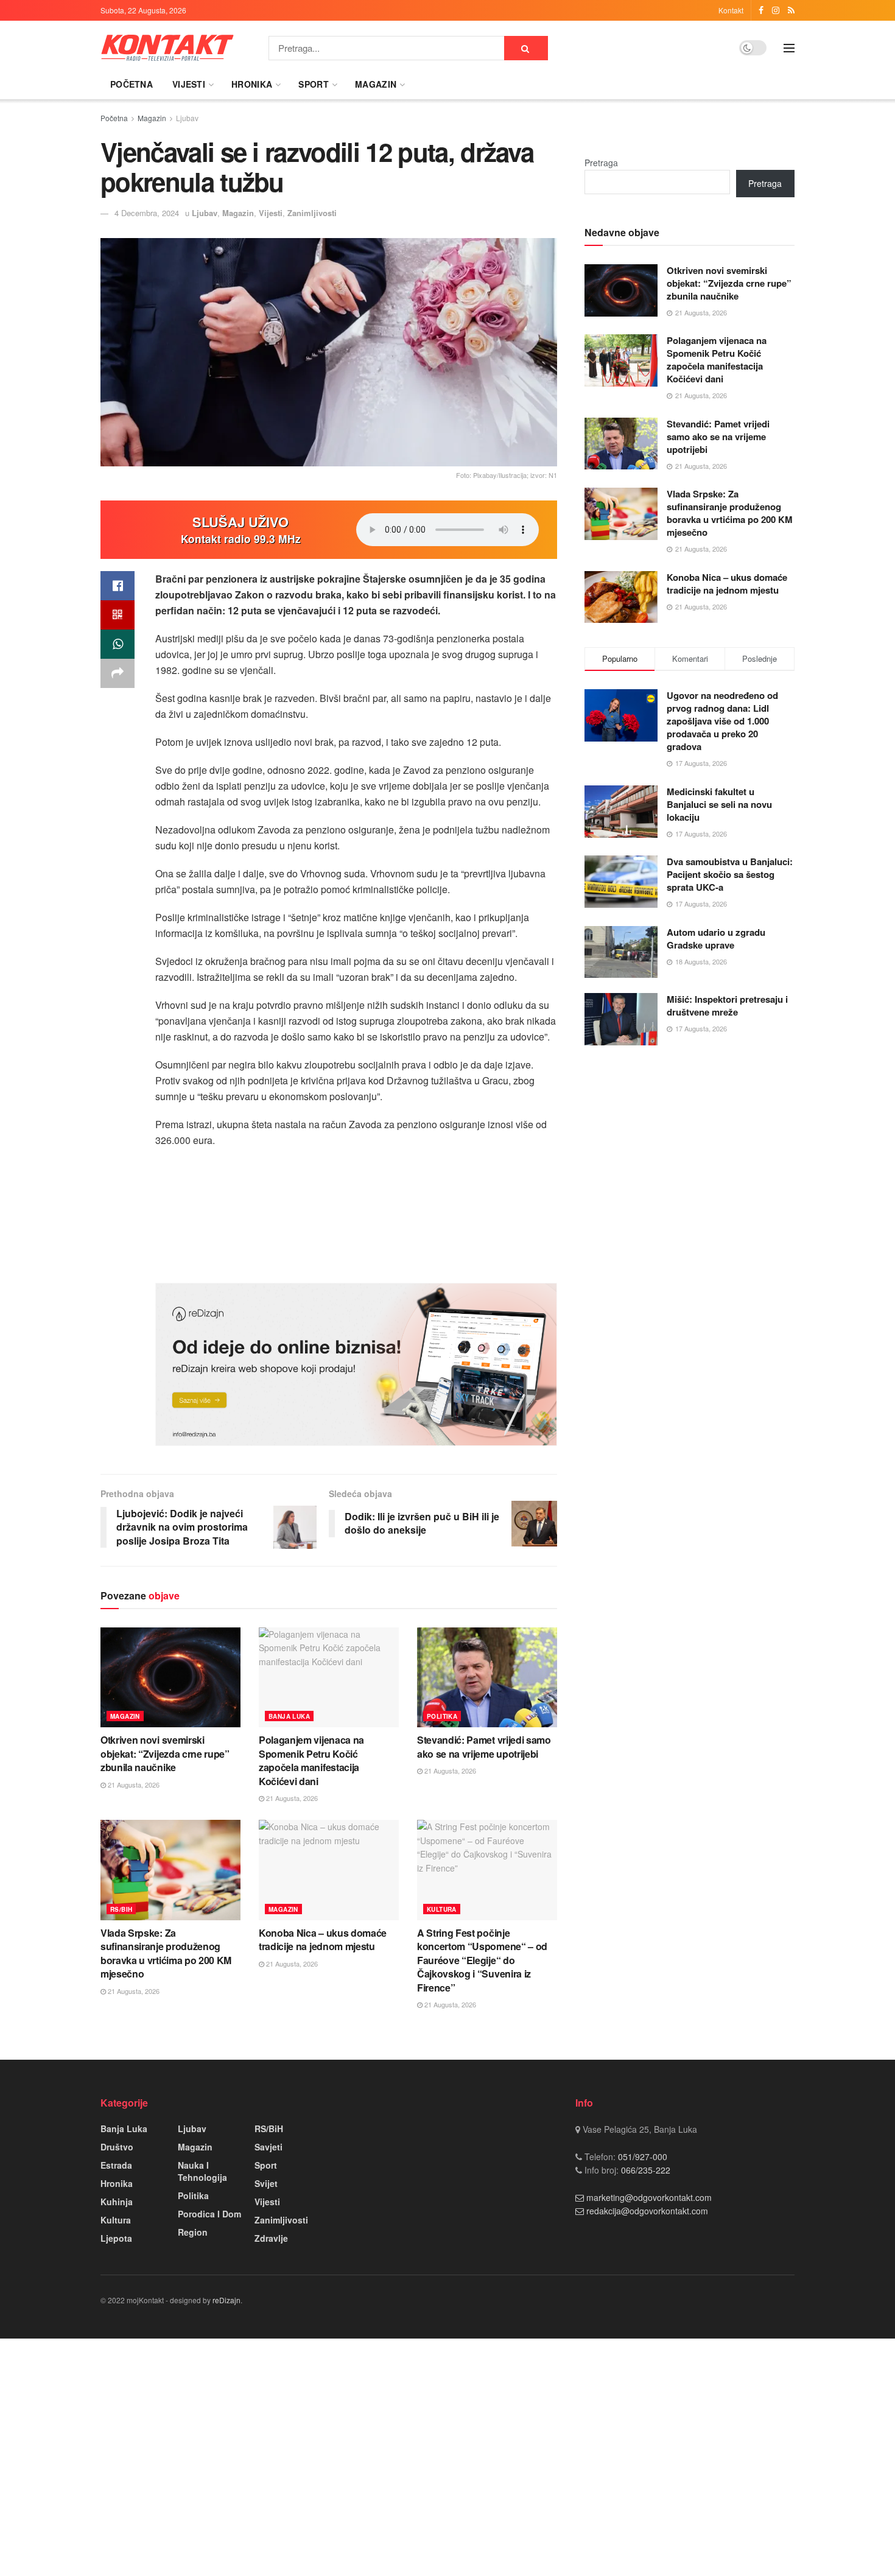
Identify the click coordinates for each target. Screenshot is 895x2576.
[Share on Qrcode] (118, 615)
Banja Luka (289, 1716)
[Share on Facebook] (118, 586)
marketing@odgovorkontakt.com (649, 2197)
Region (193, 2232)
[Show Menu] (789, 48)
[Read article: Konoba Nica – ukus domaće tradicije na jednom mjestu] (329, 1870)
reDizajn (226, 2300)
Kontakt (731, 10)
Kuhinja (117, 2202)
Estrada (116, 2165)
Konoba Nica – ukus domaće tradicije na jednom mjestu (323, 1939)
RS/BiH (121, 1909)
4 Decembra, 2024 (147, 213)
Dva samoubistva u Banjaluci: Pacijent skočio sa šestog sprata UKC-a (730, 874)
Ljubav (187, 118)
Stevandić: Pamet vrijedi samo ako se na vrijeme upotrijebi (484, 1746)
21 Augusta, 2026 (133, 1785)
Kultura (442, 1909)
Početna (132, 84)
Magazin (376, 84)
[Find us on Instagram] (776, 10)
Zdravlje (271, 2238)
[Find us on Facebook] (761, 10)
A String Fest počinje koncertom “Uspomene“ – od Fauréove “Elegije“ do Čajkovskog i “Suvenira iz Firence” (482, 1960)
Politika (442, 1716)
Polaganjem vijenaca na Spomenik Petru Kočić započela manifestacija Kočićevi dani (311, 1760)
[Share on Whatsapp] (118, 644)
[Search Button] (526, 48)
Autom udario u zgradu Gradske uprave (716, 939)
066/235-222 (644, 2170)
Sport (313, 84)
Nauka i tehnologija (202, 2171)
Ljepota (116, 2238)
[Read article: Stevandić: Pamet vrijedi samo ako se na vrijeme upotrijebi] (487, 1677)
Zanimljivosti (312, 213)
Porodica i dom (209, 2214)
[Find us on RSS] (791, 10)
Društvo (117, 2147)
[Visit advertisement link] (356, 1364)
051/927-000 (641, 2157)
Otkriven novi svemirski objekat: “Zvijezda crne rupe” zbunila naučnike (165, 1753)
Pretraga (601, 163)
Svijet (266, 2183)
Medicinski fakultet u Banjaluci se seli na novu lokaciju (719, 804)
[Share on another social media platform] (118, 673)
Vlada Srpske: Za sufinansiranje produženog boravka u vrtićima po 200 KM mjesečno (166, 1953)
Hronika (252, 84)
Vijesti (189, 84)
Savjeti (268, 2147)
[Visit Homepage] (167, 48)
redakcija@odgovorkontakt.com (647, 2211)
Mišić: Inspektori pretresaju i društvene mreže (727, 1005)
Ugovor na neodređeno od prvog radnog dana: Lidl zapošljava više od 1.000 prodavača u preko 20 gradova (722, 721)
